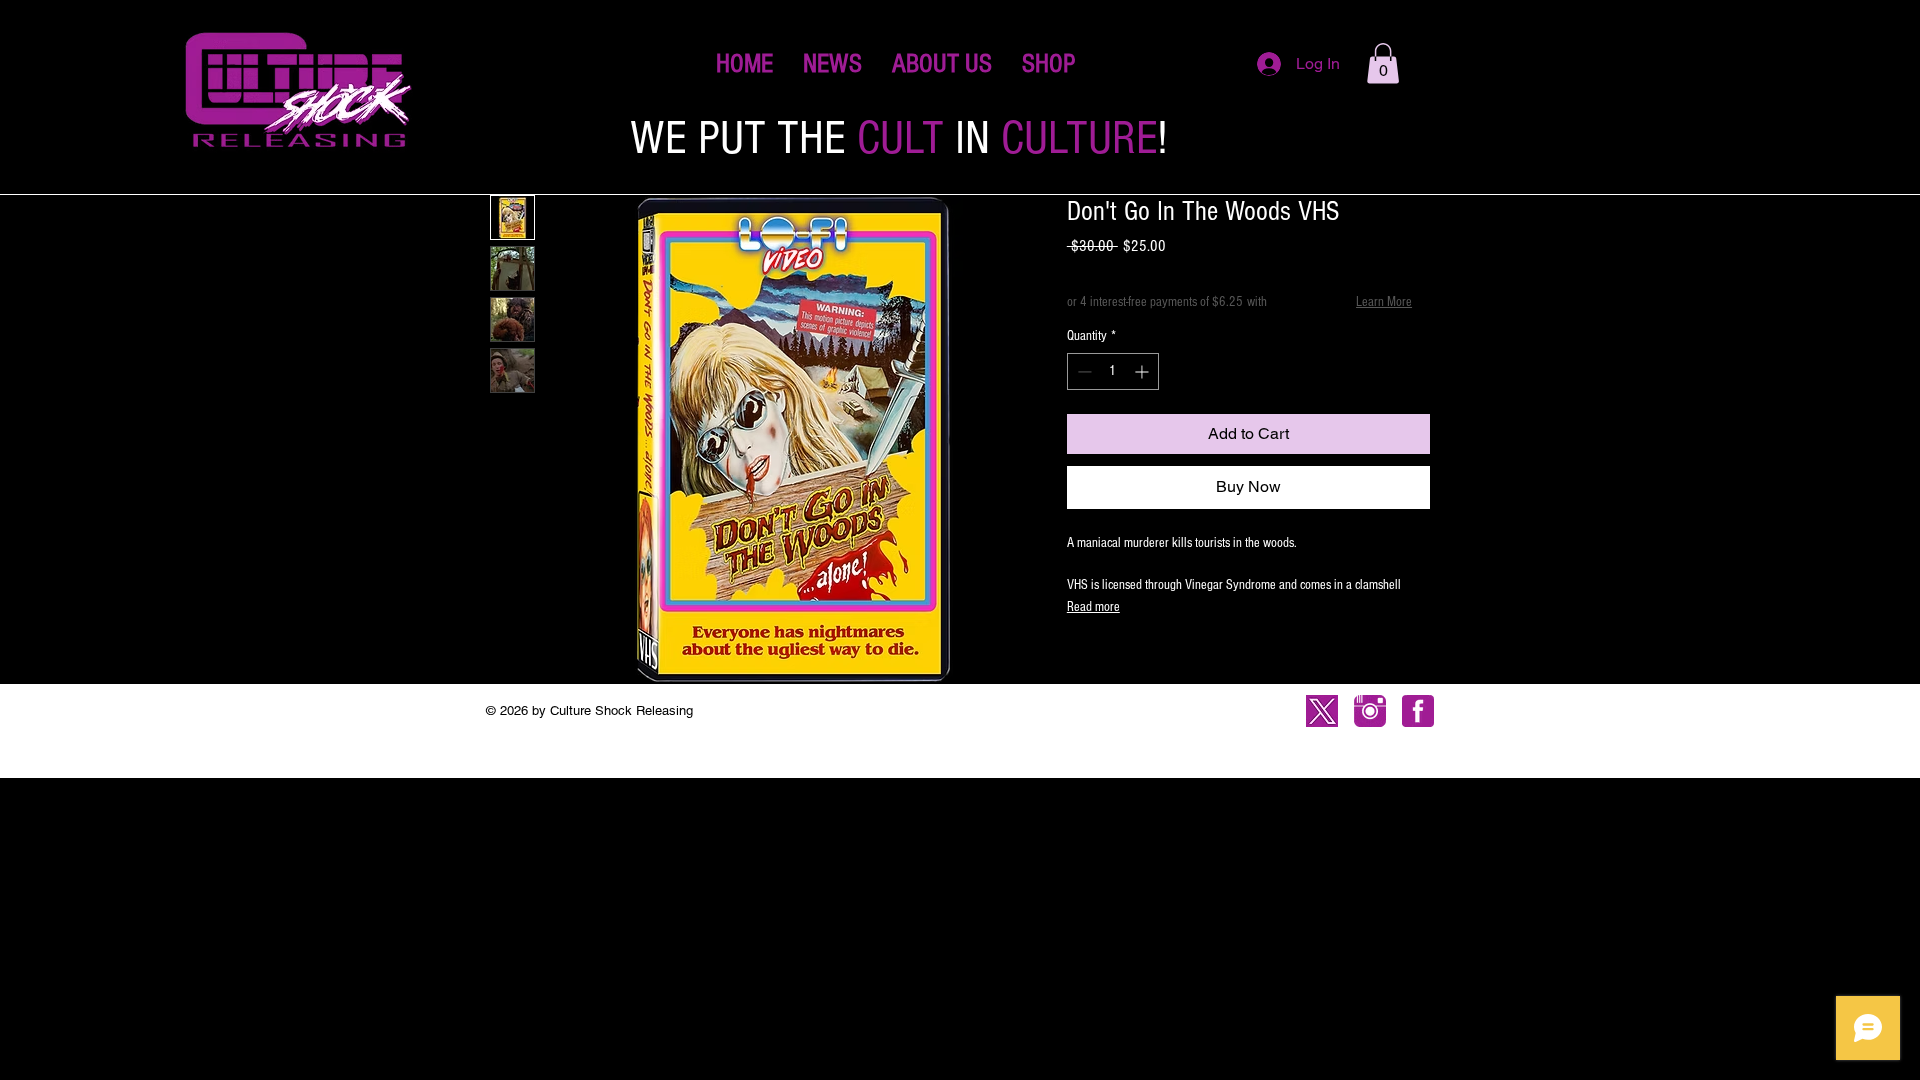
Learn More (1384, 302)
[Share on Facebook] (1080, 662)
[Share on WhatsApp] (1156, 662)
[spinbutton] (1113, 371)
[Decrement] (1082, 371)
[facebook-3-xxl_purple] (1418, 711)
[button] (1048, 64)
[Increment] (1143, 371)
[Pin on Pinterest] (1118, 662)
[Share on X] (1194, 662)
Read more (1093, 607)
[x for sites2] (1322, 711)
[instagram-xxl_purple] (1370, 711)
